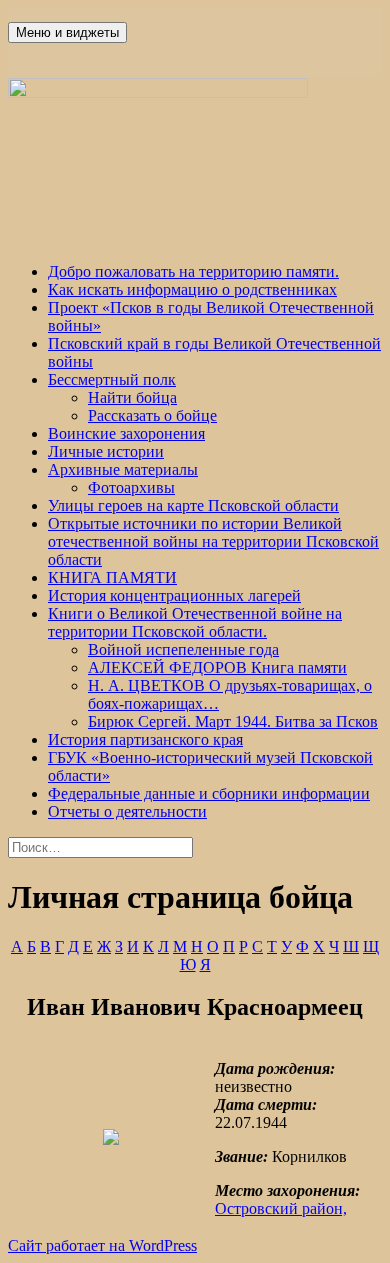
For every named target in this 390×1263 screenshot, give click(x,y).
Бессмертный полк (112, 379)
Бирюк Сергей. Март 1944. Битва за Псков (233, 721)
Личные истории (106, 451)
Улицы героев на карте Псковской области (193, 505)
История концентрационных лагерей (174, 595)
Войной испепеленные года (183, 649)
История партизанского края (145, 739)
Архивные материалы (123, 469)
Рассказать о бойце (152, 415)
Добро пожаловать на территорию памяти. (193, 271)
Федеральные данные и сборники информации (209, 793)
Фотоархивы (131, 487)
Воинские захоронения (126, 433)
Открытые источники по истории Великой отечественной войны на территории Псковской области (213, 541)
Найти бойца (132, 397)
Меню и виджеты (67, 32)
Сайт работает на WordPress (102, 1245)
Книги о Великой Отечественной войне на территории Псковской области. (195, 622)
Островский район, (281, 1208)
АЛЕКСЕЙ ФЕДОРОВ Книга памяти (217, 667)
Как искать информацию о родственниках (192, 289)
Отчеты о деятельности (127, 811)
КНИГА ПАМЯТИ (112, 577)
